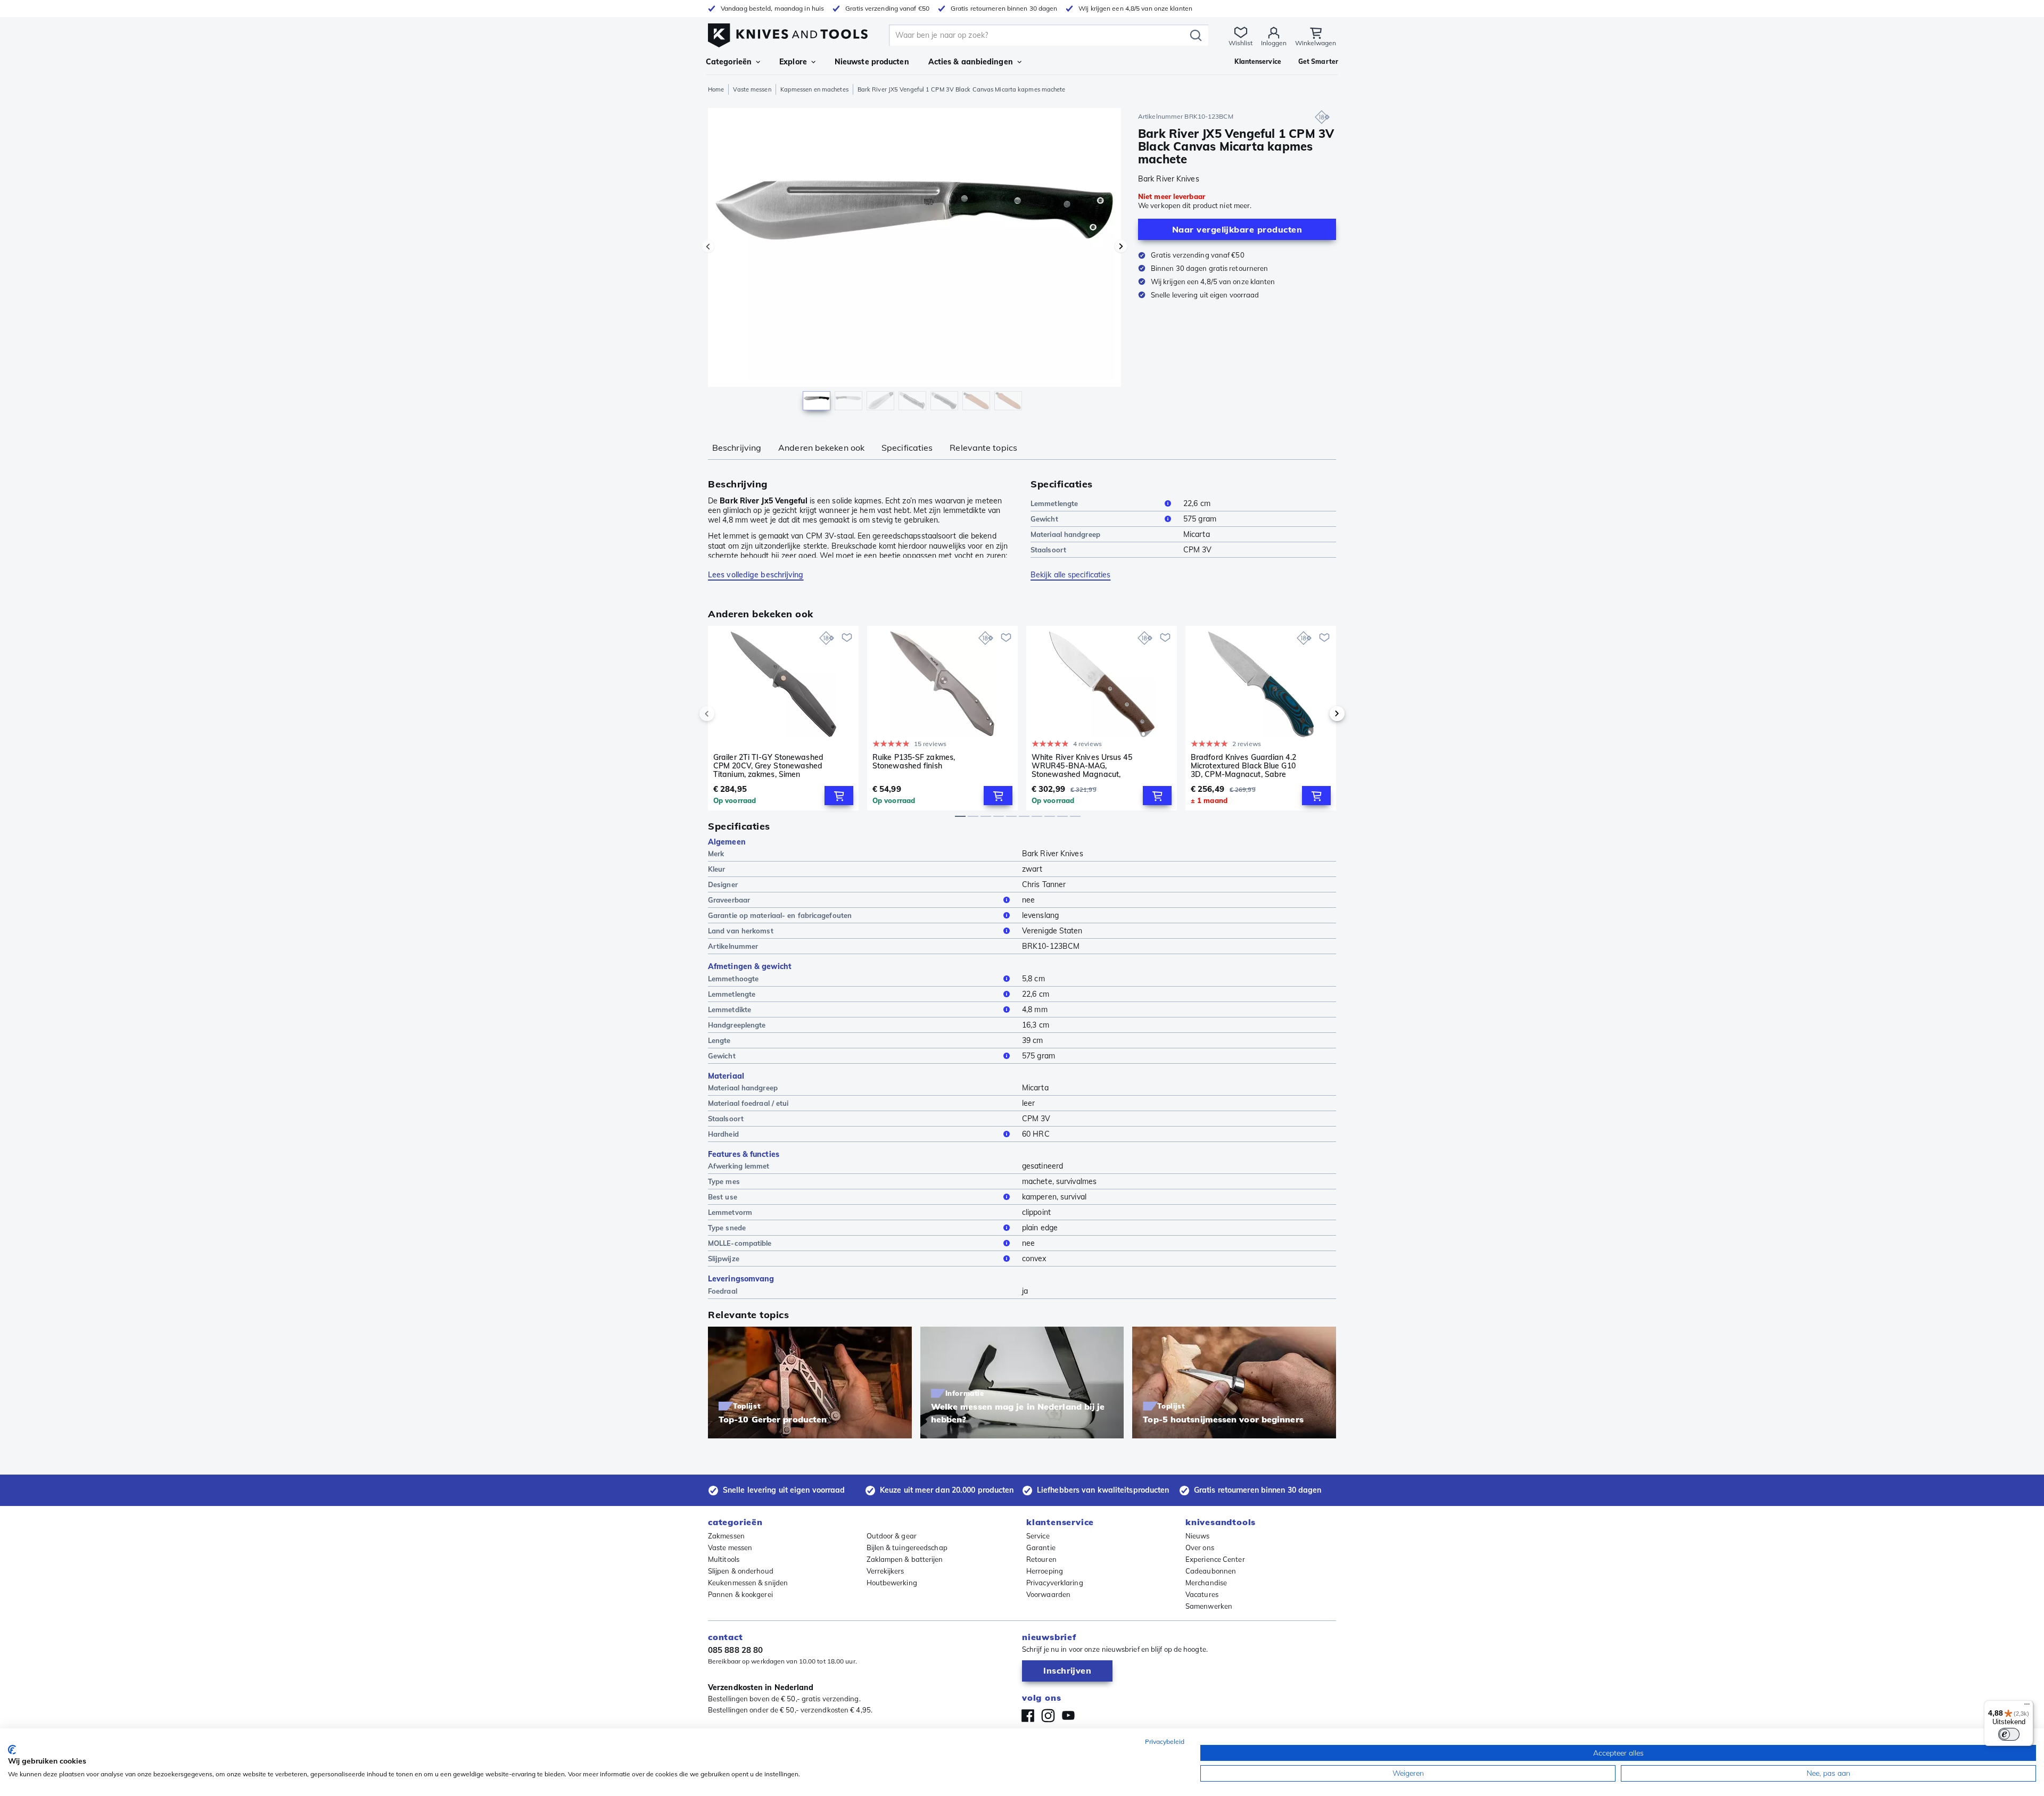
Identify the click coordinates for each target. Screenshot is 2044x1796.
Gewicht (1044, 519)
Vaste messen (752, 89)
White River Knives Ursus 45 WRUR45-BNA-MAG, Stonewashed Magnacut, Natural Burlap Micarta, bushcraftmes (1082, 766)
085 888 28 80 (735, 1650)
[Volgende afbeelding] (1121, 246)
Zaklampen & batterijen (905, 1559)
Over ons (1200, 1547)
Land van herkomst (741, 931)
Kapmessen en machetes (814, 89)
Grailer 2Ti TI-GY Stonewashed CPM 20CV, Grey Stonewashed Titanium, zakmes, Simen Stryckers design (768, 766)
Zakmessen (726, 1536)
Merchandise (1206, 1583)
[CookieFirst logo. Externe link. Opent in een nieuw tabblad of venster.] (12, 1750)
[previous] (725, 714)
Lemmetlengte (1054, 503)
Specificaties (907, 448)
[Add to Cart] (839, 796)
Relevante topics (983, 448)
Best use (723, 1197)
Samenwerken (1209, 1606)
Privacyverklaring (1055, 1583)
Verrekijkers (885, 1571)
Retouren (1041, 1559)
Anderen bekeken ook (821, 448)
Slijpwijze (724, 1259)
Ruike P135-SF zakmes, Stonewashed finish (914, 762)
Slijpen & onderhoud (741, 1571)
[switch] (2009, 1734)
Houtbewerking (892, 1583)
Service (1038, 1536)
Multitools (724, 1559)
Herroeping (1045, 1571)
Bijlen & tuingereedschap (907, 1547)
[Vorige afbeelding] (708, 246)
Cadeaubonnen (1211, 1571)
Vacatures (1202, 1594)
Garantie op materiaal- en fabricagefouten (780, 915)
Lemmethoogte (733, 979)
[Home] (788, 33)
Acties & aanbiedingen (971, 62)
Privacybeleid (1165, 1741)
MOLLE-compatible (740, 1243)
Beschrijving (737, 448)
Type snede (727, 1228)
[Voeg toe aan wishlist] (847, 638)
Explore (793, 62)
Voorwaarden (1048, 1594)
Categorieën (729, 62)
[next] (1319, 714)
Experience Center (1215, 1559)
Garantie (1041, 1547)
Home (716, 89)
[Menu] (2027, 1707)
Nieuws (1198, 1536)
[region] (914, 262)
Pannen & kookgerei (740, 1594)
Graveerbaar (729, 900)
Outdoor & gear (892, 1536)
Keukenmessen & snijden (748, 1583)
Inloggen (1274, 43)
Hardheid (723, 1134)
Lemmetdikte (730, 1009)
